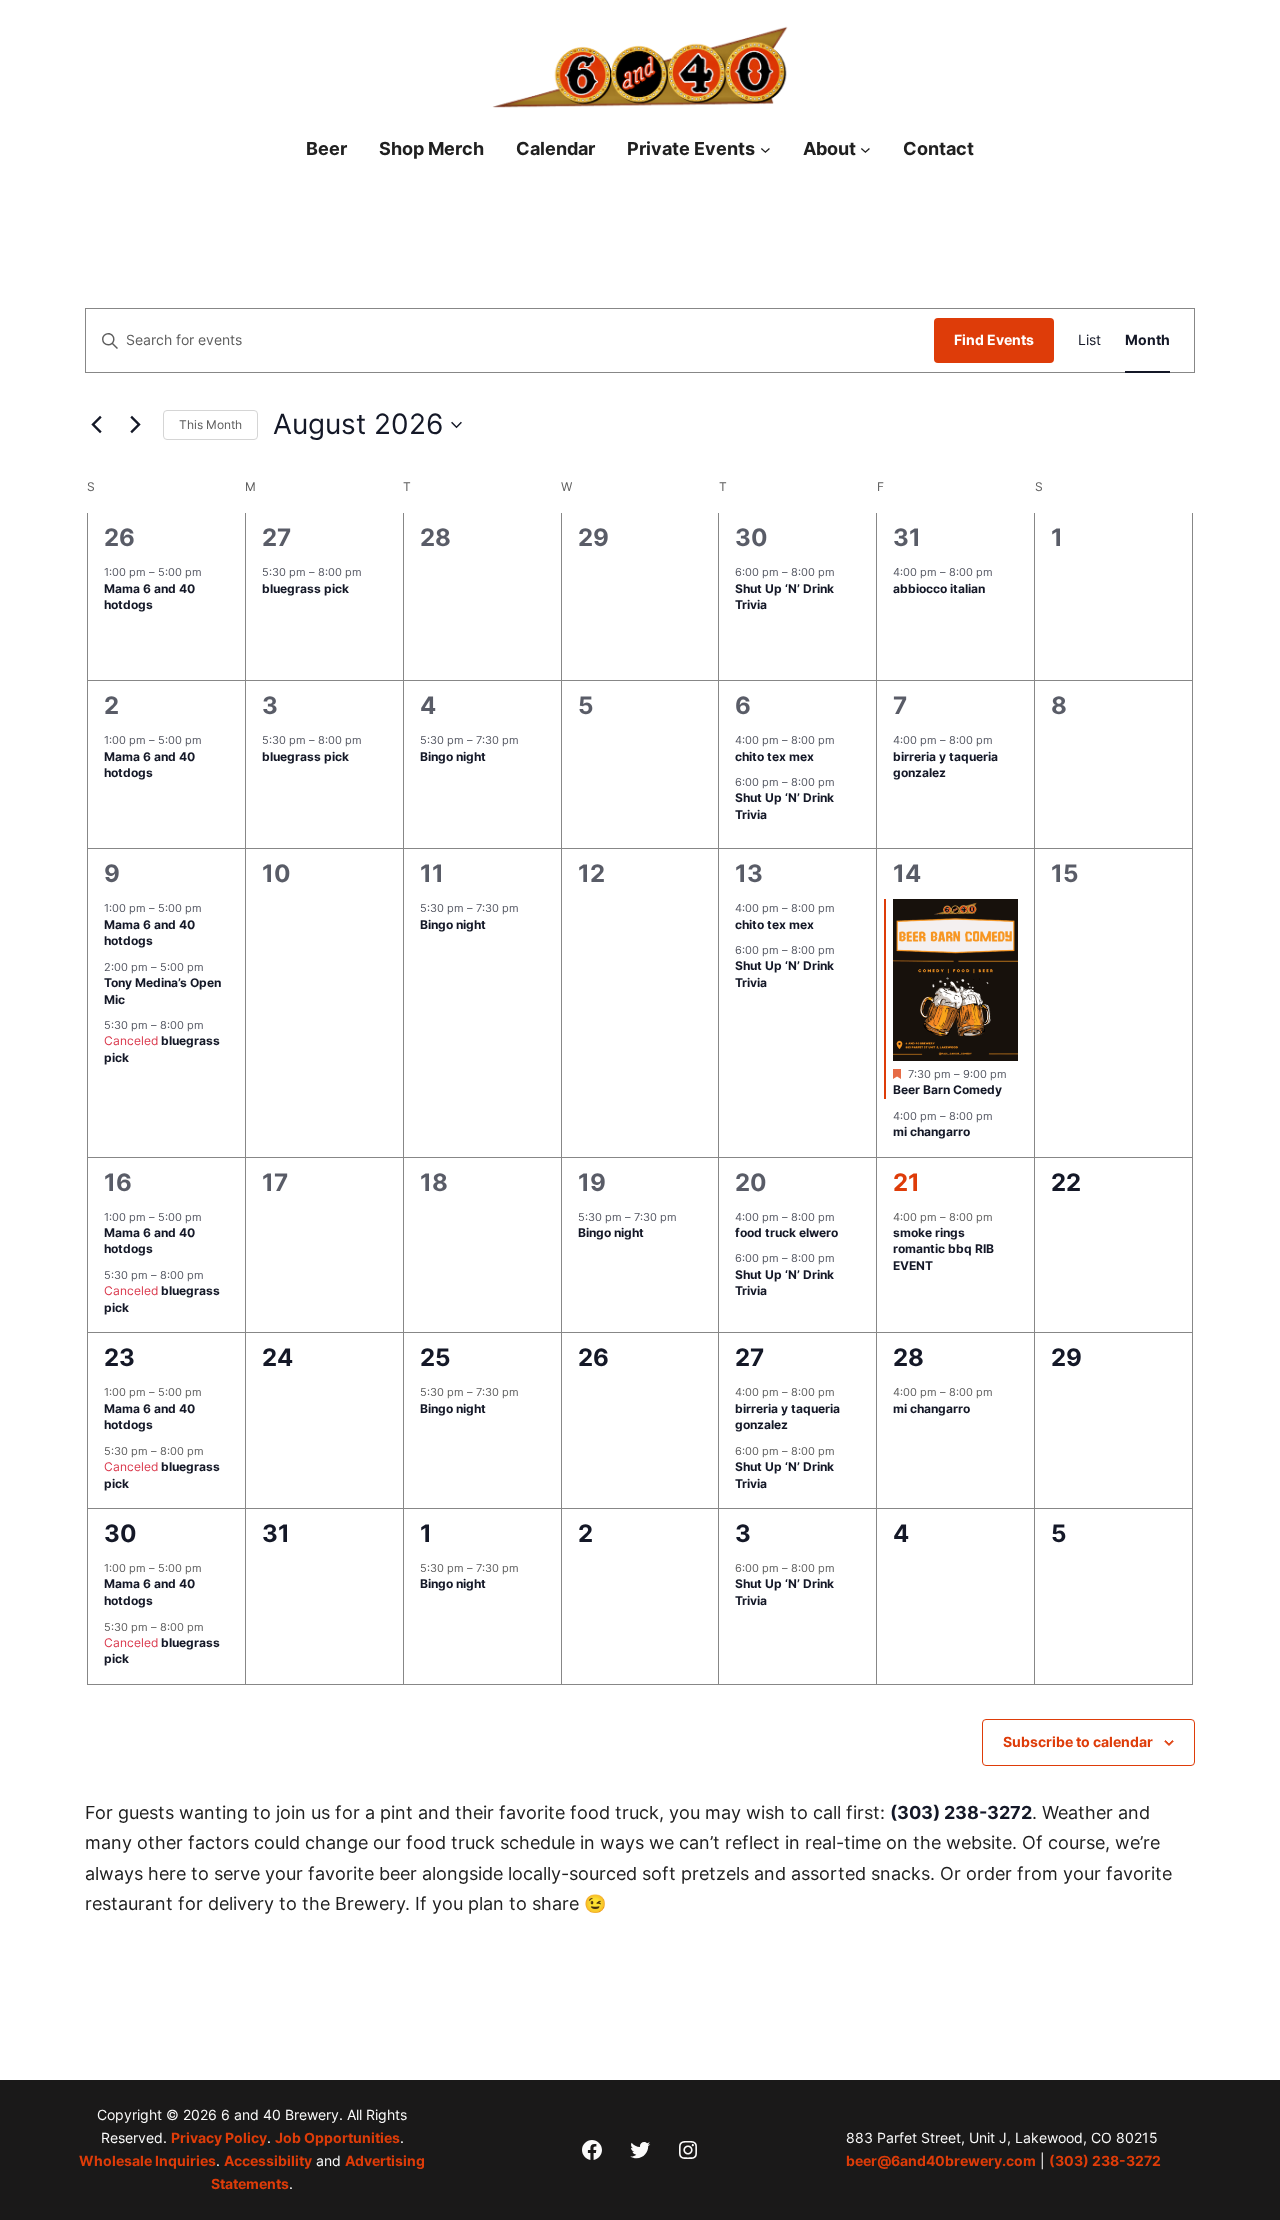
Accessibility (268, 2161)
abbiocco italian (939, 588)
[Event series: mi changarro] (1003, 1116)
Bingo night (453, 756)
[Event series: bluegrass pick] (372, 572)
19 (592, 1182)
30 (751, 537)
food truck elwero (786, 1232)
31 (907, 537)
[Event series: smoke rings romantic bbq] (1003, 1216)
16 (118, 1182)
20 (751, 1182)
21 (906, 1182)
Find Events (994, 339)
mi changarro (931, 1131)
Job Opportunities (337, 2138)
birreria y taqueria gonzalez (945, 765)
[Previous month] (97, 425)
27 (276, 537)
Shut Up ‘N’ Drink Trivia (784, 597)
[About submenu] (865, 149)
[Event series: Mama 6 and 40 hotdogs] (212, 572)
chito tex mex (774, 756)
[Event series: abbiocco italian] (1003, 572)
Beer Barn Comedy (947, 1089)
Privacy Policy (219, 2138)
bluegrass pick (305, 588)
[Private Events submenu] (765, 149)
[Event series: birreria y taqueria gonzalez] (1003, 740)
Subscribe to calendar (1078, 1741)
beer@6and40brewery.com (941, 2161)
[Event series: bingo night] (529, 740)
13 (749, 873)
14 (907, 873)
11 (432, 873)
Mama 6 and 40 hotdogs (149, 597)
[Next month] (136, 425)
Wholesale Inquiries (147, 2161)
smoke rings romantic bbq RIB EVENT (943, 1249)
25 (435, 1357)
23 (119, 1357)
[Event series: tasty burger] (845, 740)
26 (119, 537)
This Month (210, 424)
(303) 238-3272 (961, 1812)
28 (908, 1357)
